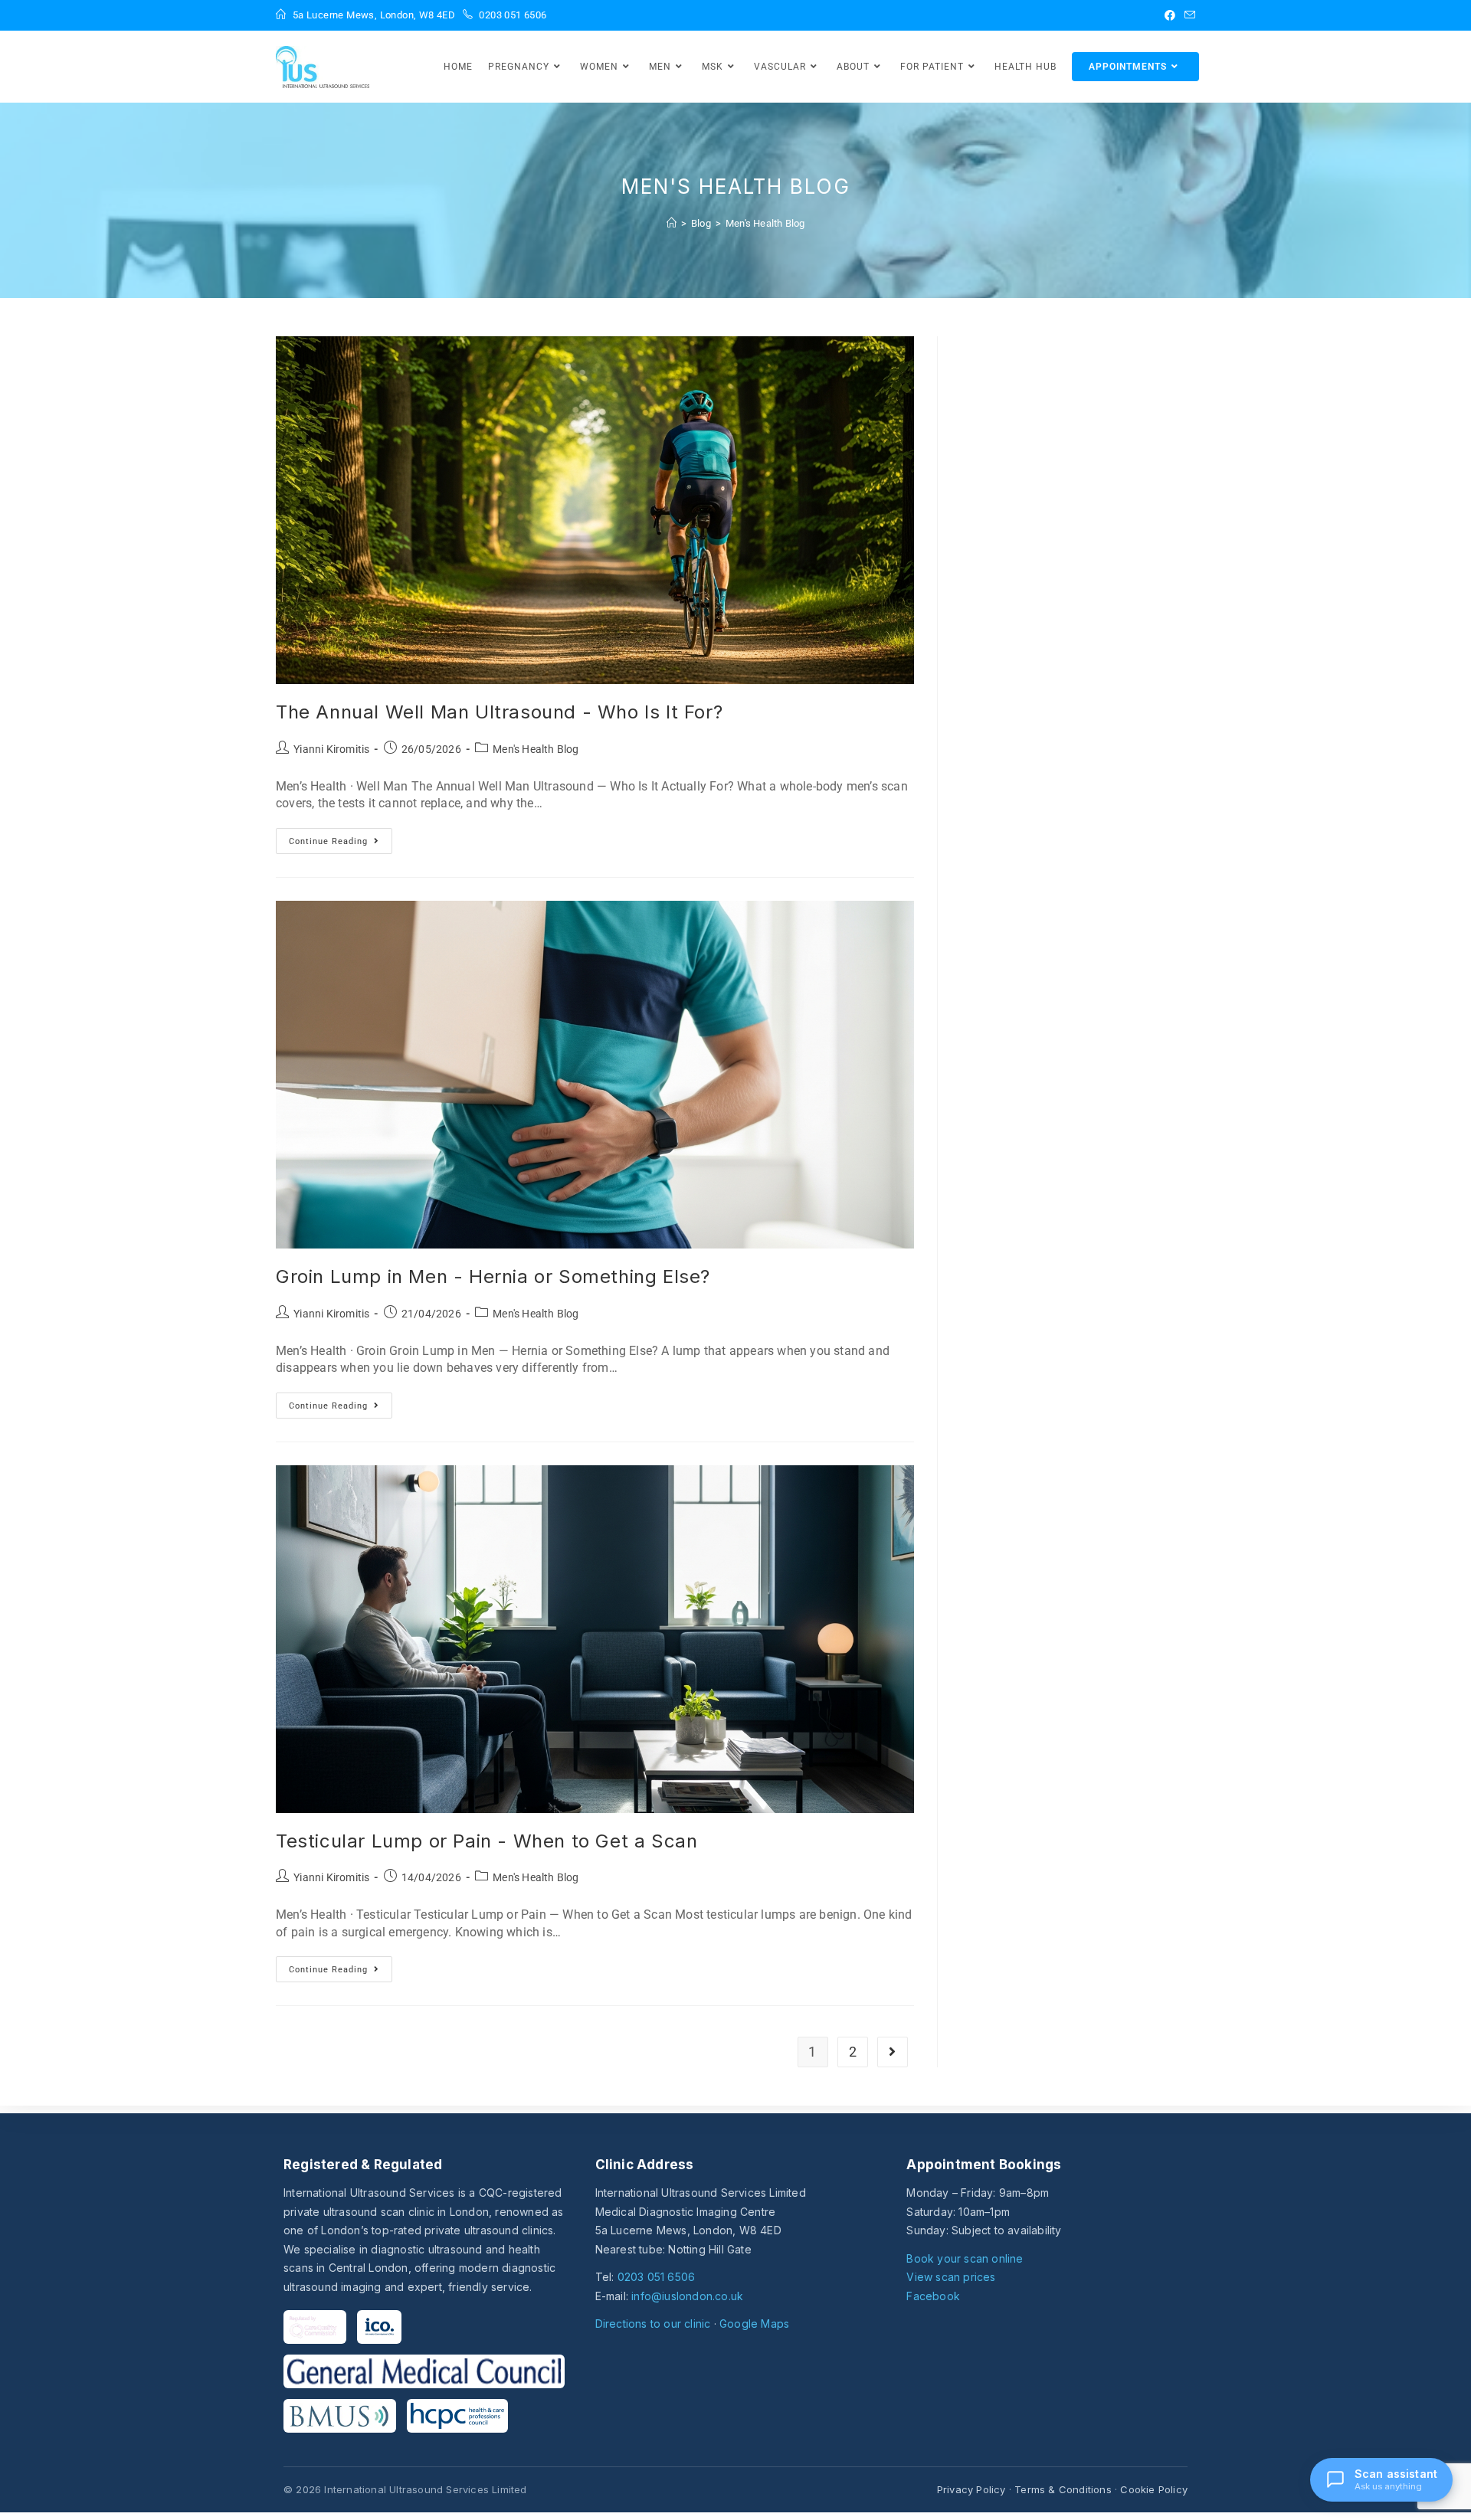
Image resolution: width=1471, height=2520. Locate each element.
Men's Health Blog (765, 223)
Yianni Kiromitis (331, 749)
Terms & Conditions (1063, 2489)
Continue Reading (341, 837)
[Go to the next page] (893, 2052)
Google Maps (754, 2324)
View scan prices (951, 2277)
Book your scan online (965, 2258)
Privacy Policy (971, 2489)
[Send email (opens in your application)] (1188, 15)
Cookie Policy (1154, 2489)
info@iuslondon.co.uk (687, 2296)
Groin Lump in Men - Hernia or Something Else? (493, 1276)
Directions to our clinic (653, 2324)
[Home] (672, 223)
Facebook (933, 2296)
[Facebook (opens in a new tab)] (1170, 15)
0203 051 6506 (657, 2277)
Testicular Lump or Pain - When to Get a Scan (487, 1841)
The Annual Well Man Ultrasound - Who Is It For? (499, 712)
